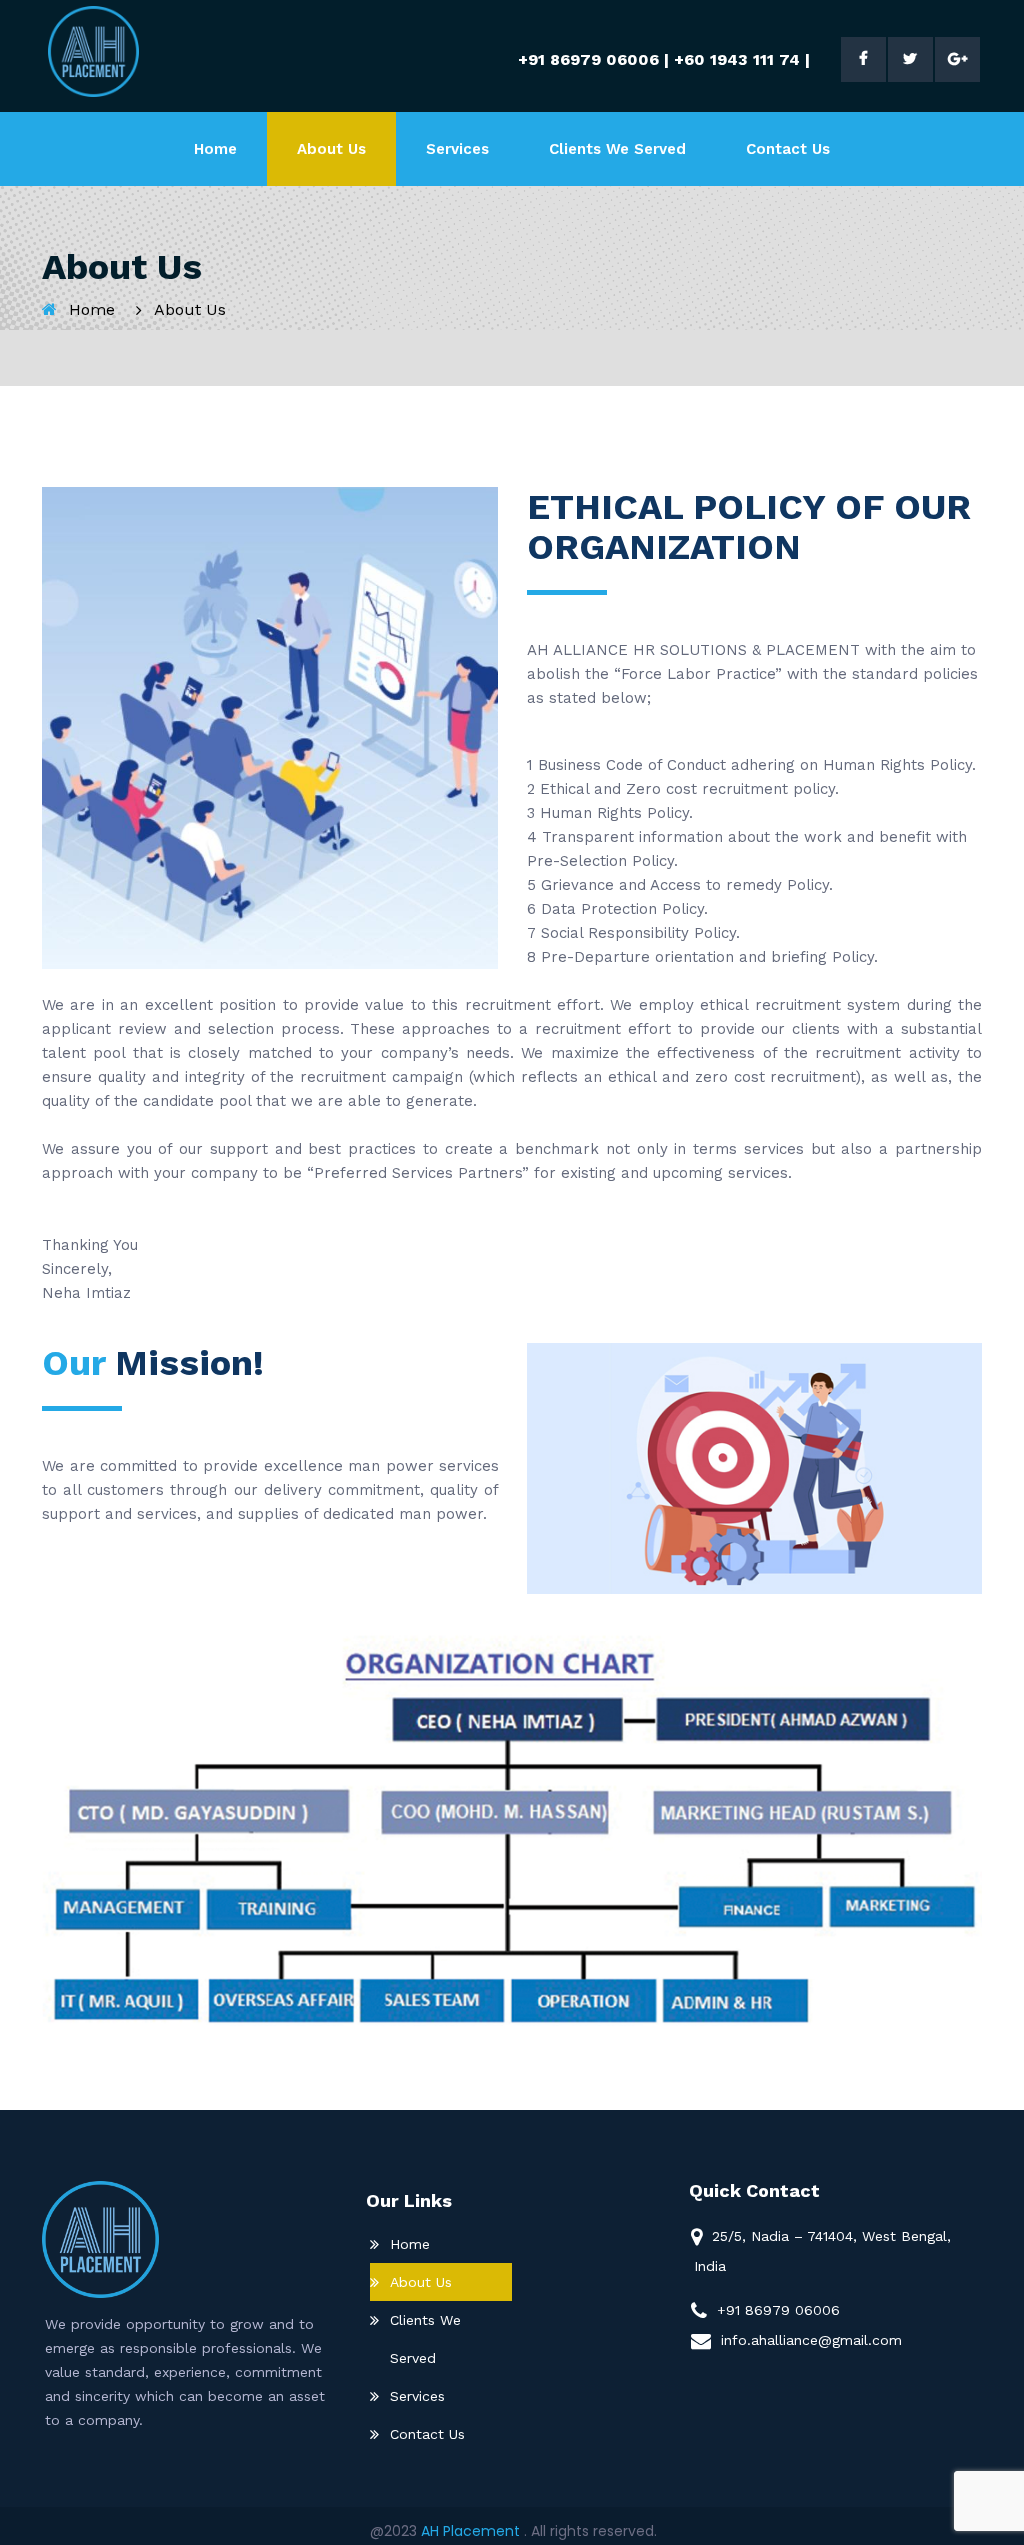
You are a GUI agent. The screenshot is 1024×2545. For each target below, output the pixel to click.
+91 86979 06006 (588, 59)
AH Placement (472, 2531)
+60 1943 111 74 (737, 59)
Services (457, 149)
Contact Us (788, 149)
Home (215, 149)
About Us (331, 149)
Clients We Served (617, 149)
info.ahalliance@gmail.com (811, 2340)
